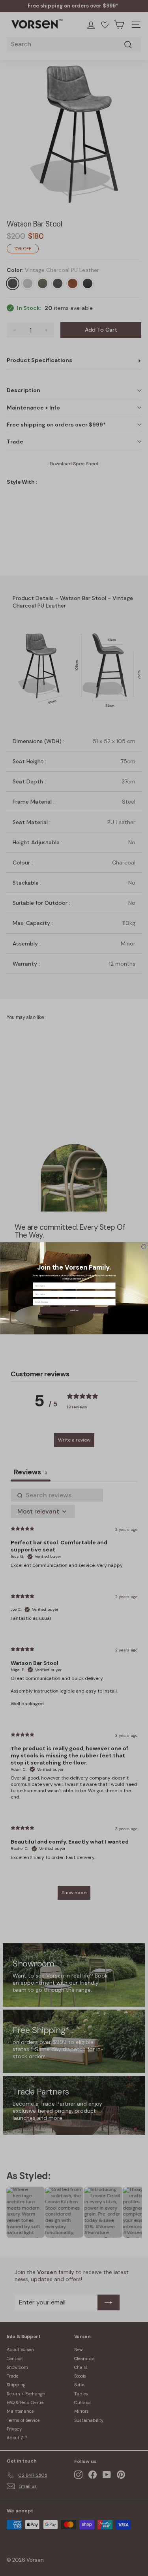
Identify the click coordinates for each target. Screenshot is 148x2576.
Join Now (74, 1310)
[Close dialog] (143, 1246)
